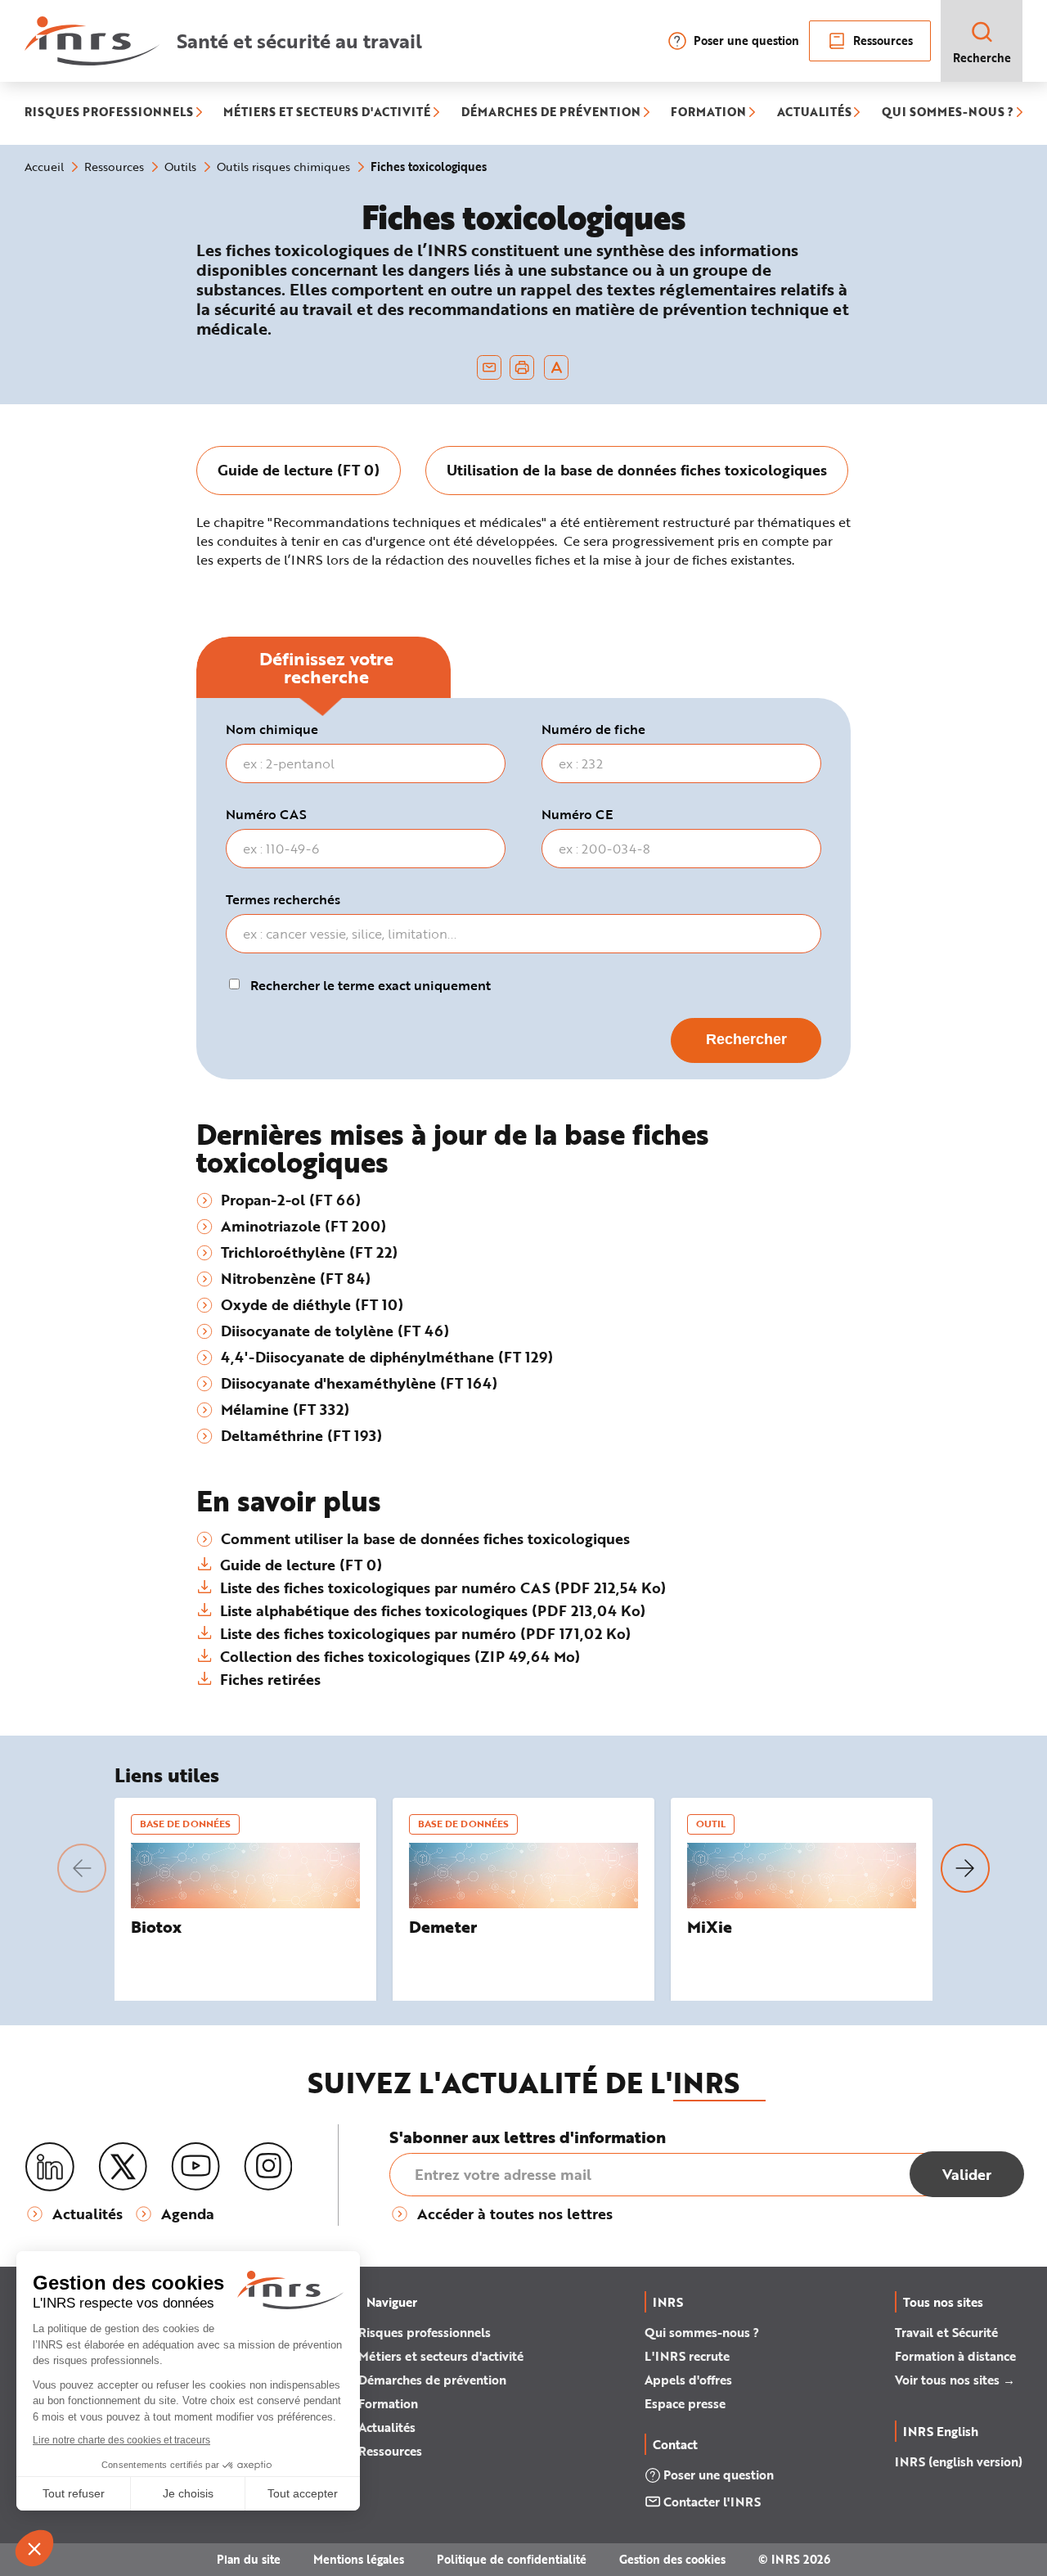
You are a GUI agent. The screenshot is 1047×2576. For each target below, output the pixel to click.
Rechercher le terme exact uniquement (371, 985)
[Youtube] (195, 2167)
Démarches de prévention (432, 2380)
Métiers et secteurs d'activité (441, 2356)
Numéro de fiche (593, 729)
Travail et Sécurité (946, 2332)
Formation (388, 2403)
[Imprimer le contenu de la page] (522, 367)
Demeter (443, 1927)
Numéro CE (577, 814)
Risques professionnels (425, 2332)
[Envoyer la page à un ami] (489, 367)
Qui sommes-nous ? (702, 2332)
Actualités (387, 2427)
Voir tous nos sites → (955, 2380)
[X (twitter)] (123, 2167)
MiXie (710, 1927)
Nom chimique (272, 729)
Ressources (883, 41)
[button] (82, 1868)
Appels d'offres (688, 2380)
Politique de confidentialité (512, 2559)
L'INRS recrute (687, 2356)
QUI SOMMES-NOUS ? (948, 113)
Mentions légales (359, 2559)
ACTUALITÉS (814, 113)
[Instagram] (268, 2167)
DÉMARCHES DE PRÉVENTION (551, 113)
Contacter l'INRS (712, 2502)
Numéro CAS (266, 814)
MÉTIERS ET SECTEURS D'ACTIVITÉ (327, 113)
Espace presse (685, 2403)
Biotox (156, 1927)
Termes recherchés (283, 899)
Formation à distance (955, 2356)
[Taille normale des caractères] (557, 367)
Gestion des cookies (672, 2559)
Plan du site (249, 2559)
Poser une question (746, 41)
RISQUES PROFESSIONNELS (109, 113)
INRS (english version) (959, 2461)
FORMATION (708, 113)
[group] (299, 471)
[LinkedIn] (50, 2167)
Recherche (982, 58)
